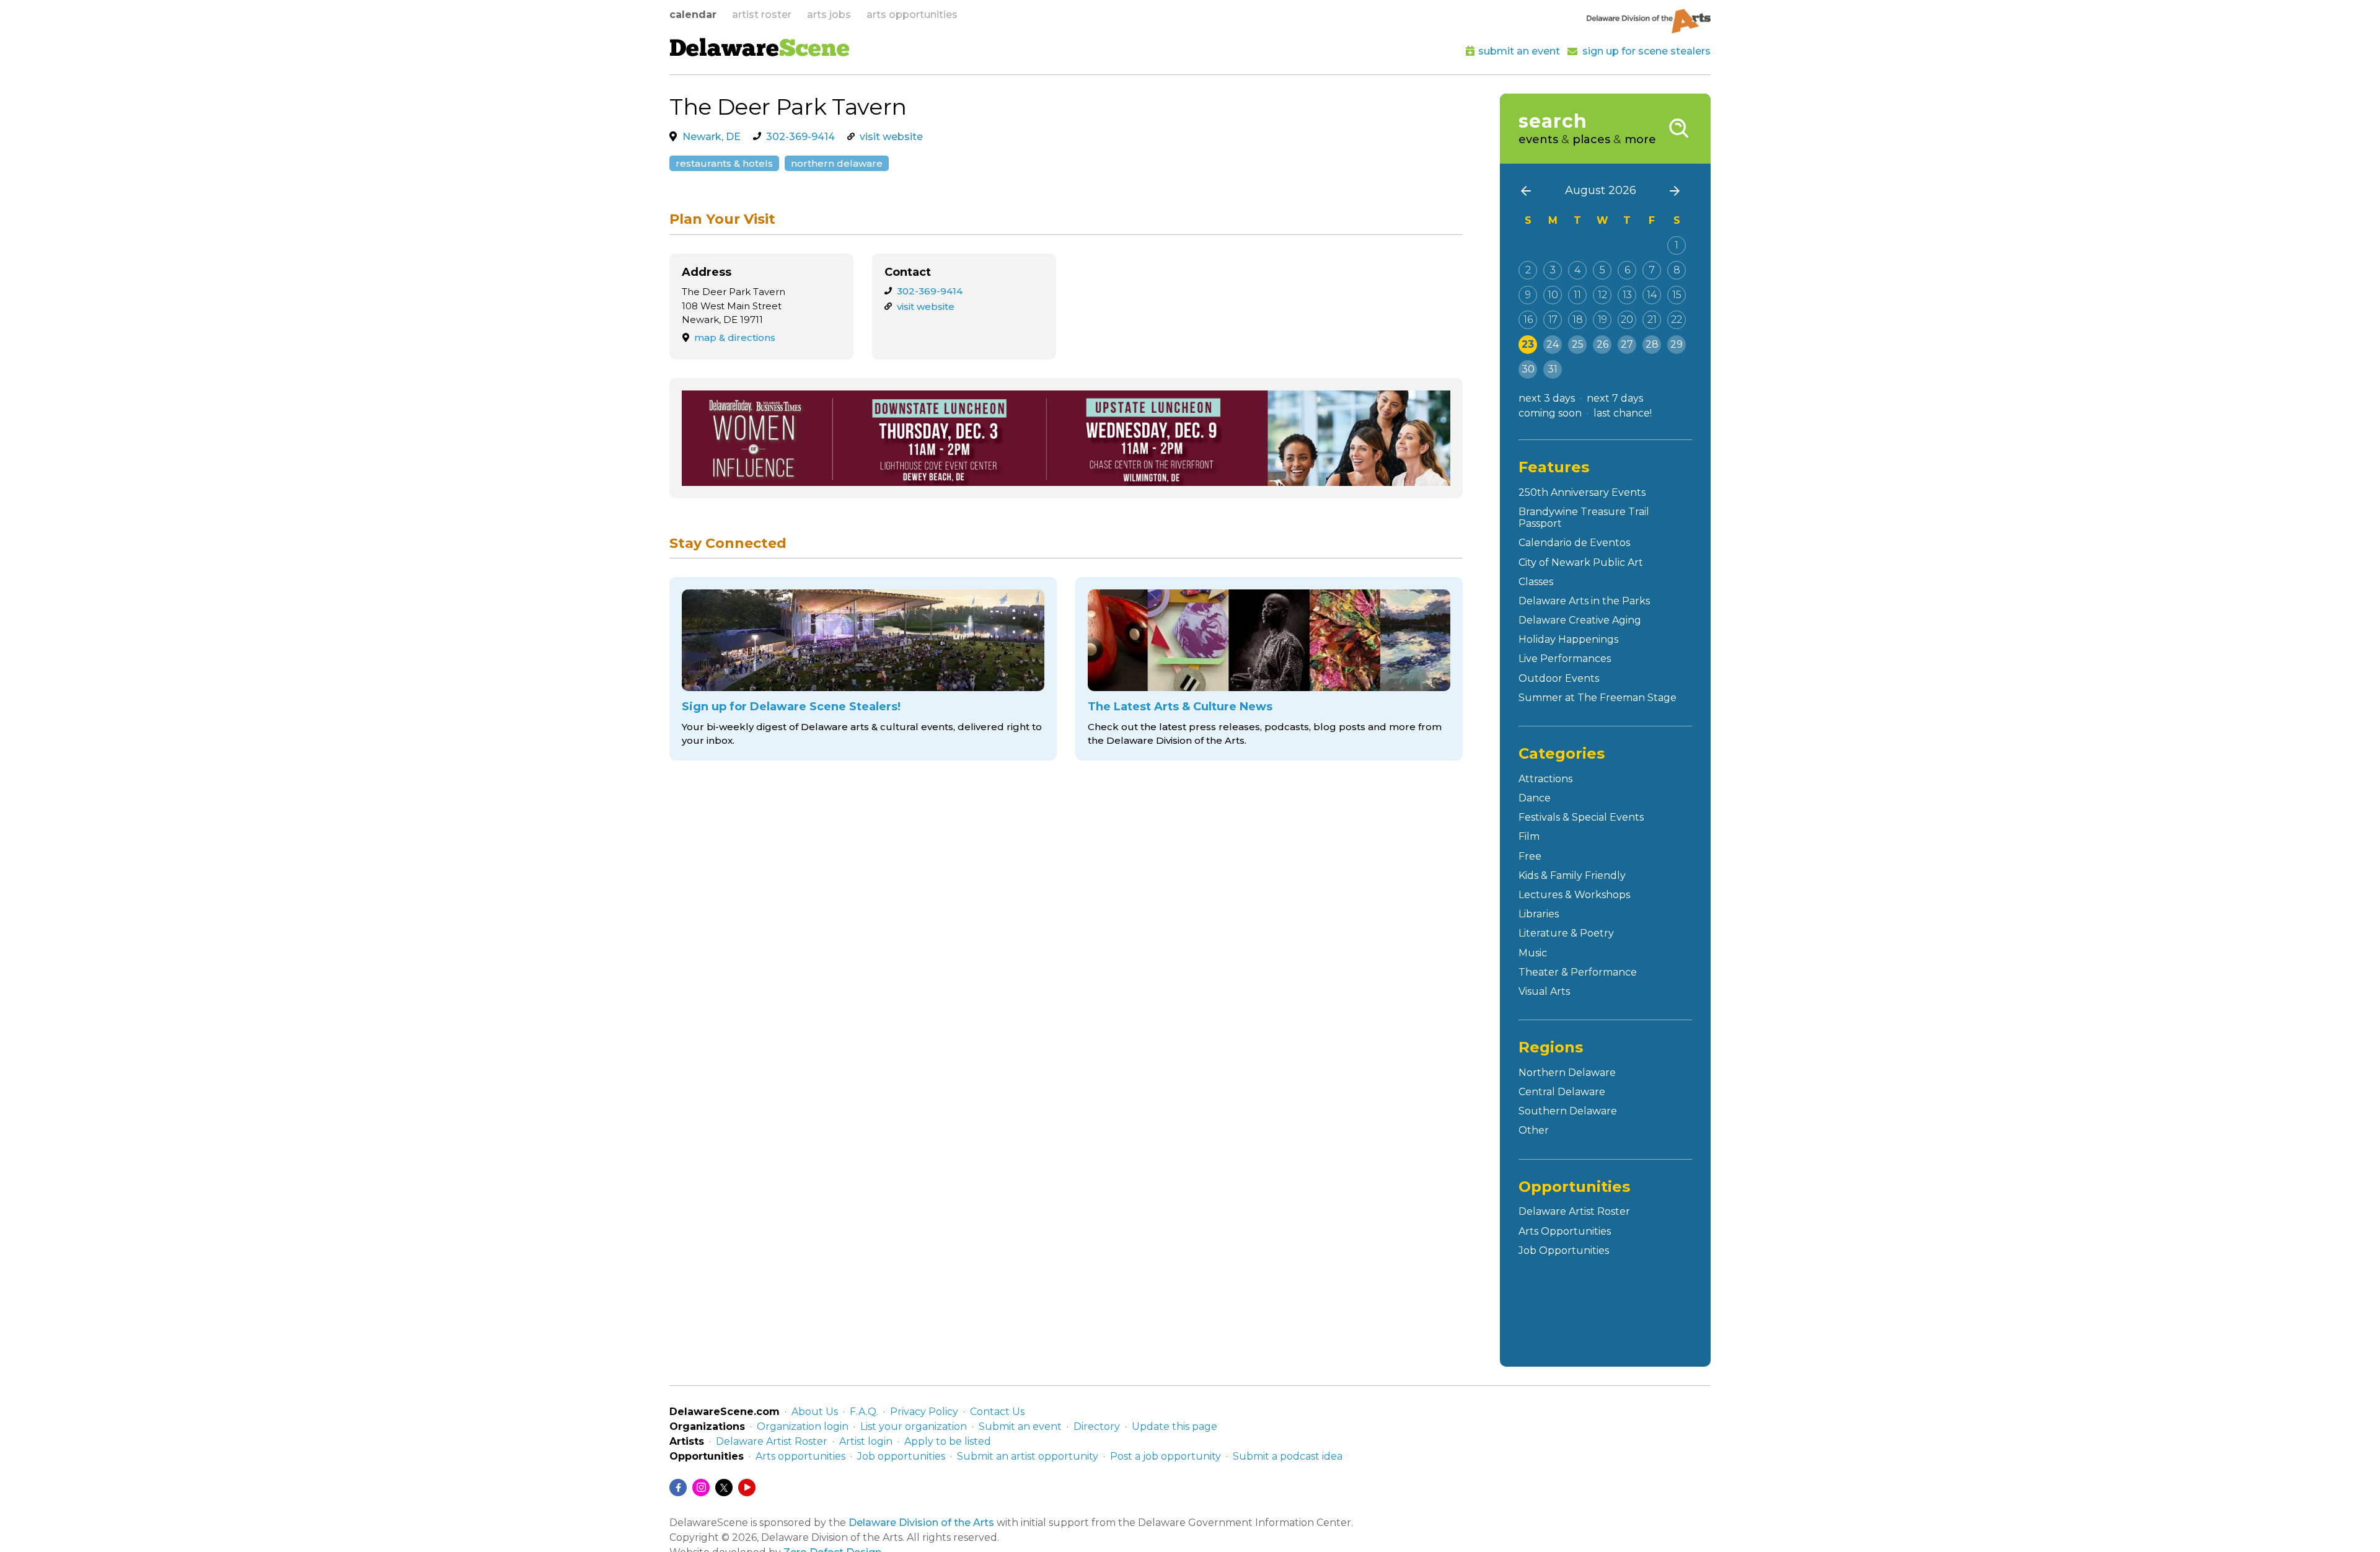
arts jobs (829, 15)
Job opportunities (901, 1456)
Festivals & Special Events (1581, 817)
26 (1602, 344)
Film (1529, 836)
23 (1528, 344)
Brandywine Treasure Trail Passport (1584, 518)
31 (1553, 369)
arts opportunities (912, 15)
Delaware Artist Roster (1574, 1211)
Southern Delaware (1568, 1111)
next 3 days (1547, 398)
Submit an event (1020, 1426)
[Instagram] (701, 1488)
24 (1553, 344)
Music (1533, 953)
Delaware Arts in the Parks (1584, 601)
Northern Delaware (837, 163)
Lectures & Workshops (1574, 895)
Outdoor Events (1559, 678)
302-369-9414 (800, 137)
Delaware (760, 50)
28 (1652, 344)
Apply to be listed (948, 1441)
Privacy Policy (924, 1412)
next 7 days (1615, 398)
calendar (693, 15)
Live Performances (1565, 659)
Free (1530, 856)
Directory (1097, 1426)
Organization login (803, 1426)
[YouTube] (747, 1488)
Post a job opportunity (1166, 1456)
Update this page (1175, 1426)
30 (1528, 369)
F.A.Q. (864, 1412)
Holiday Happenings (1568, 639)
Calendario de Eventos (1574, 543)
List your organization (914, 1426)
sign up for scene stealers (1646, 51)
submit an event (1519, 51)
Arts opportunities (800, 1456)
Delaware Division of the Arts (921, 1523)
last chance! (1623, 413)
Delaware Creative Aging (1580, 620)
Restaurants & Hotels (724, 163)
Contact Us (997, 1412)
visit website (891, 137)
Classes (1536, 582)
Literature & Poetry (1566, 933)
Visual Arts (1544, 991)
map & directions (735, 337)
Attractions (1545, 779)
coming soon (1550, 413)
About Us (815, 1412)
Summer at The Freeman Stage (1598, 698)
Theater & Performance (1578, 972)
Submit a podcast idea (1288, 1456)
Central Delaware (1562, 1092)
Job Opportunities (1564, 1250)
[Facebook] (678, 1488)
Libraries (1539, 914)
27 (1627, 344)
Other (1534, 1130)
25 (1578, 344)
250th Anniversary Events (1582, 492)
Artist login (866, 1441)
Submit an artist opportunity (1028, 1456)
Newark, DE (712, 137)
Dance (1535, 798)
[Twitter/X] (724, 1488)
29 (1677, 344)
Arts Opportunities (1565, 1231)
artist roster (762, 15)
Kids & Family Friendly (1572, 875)
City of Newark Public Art (1581, 562)
